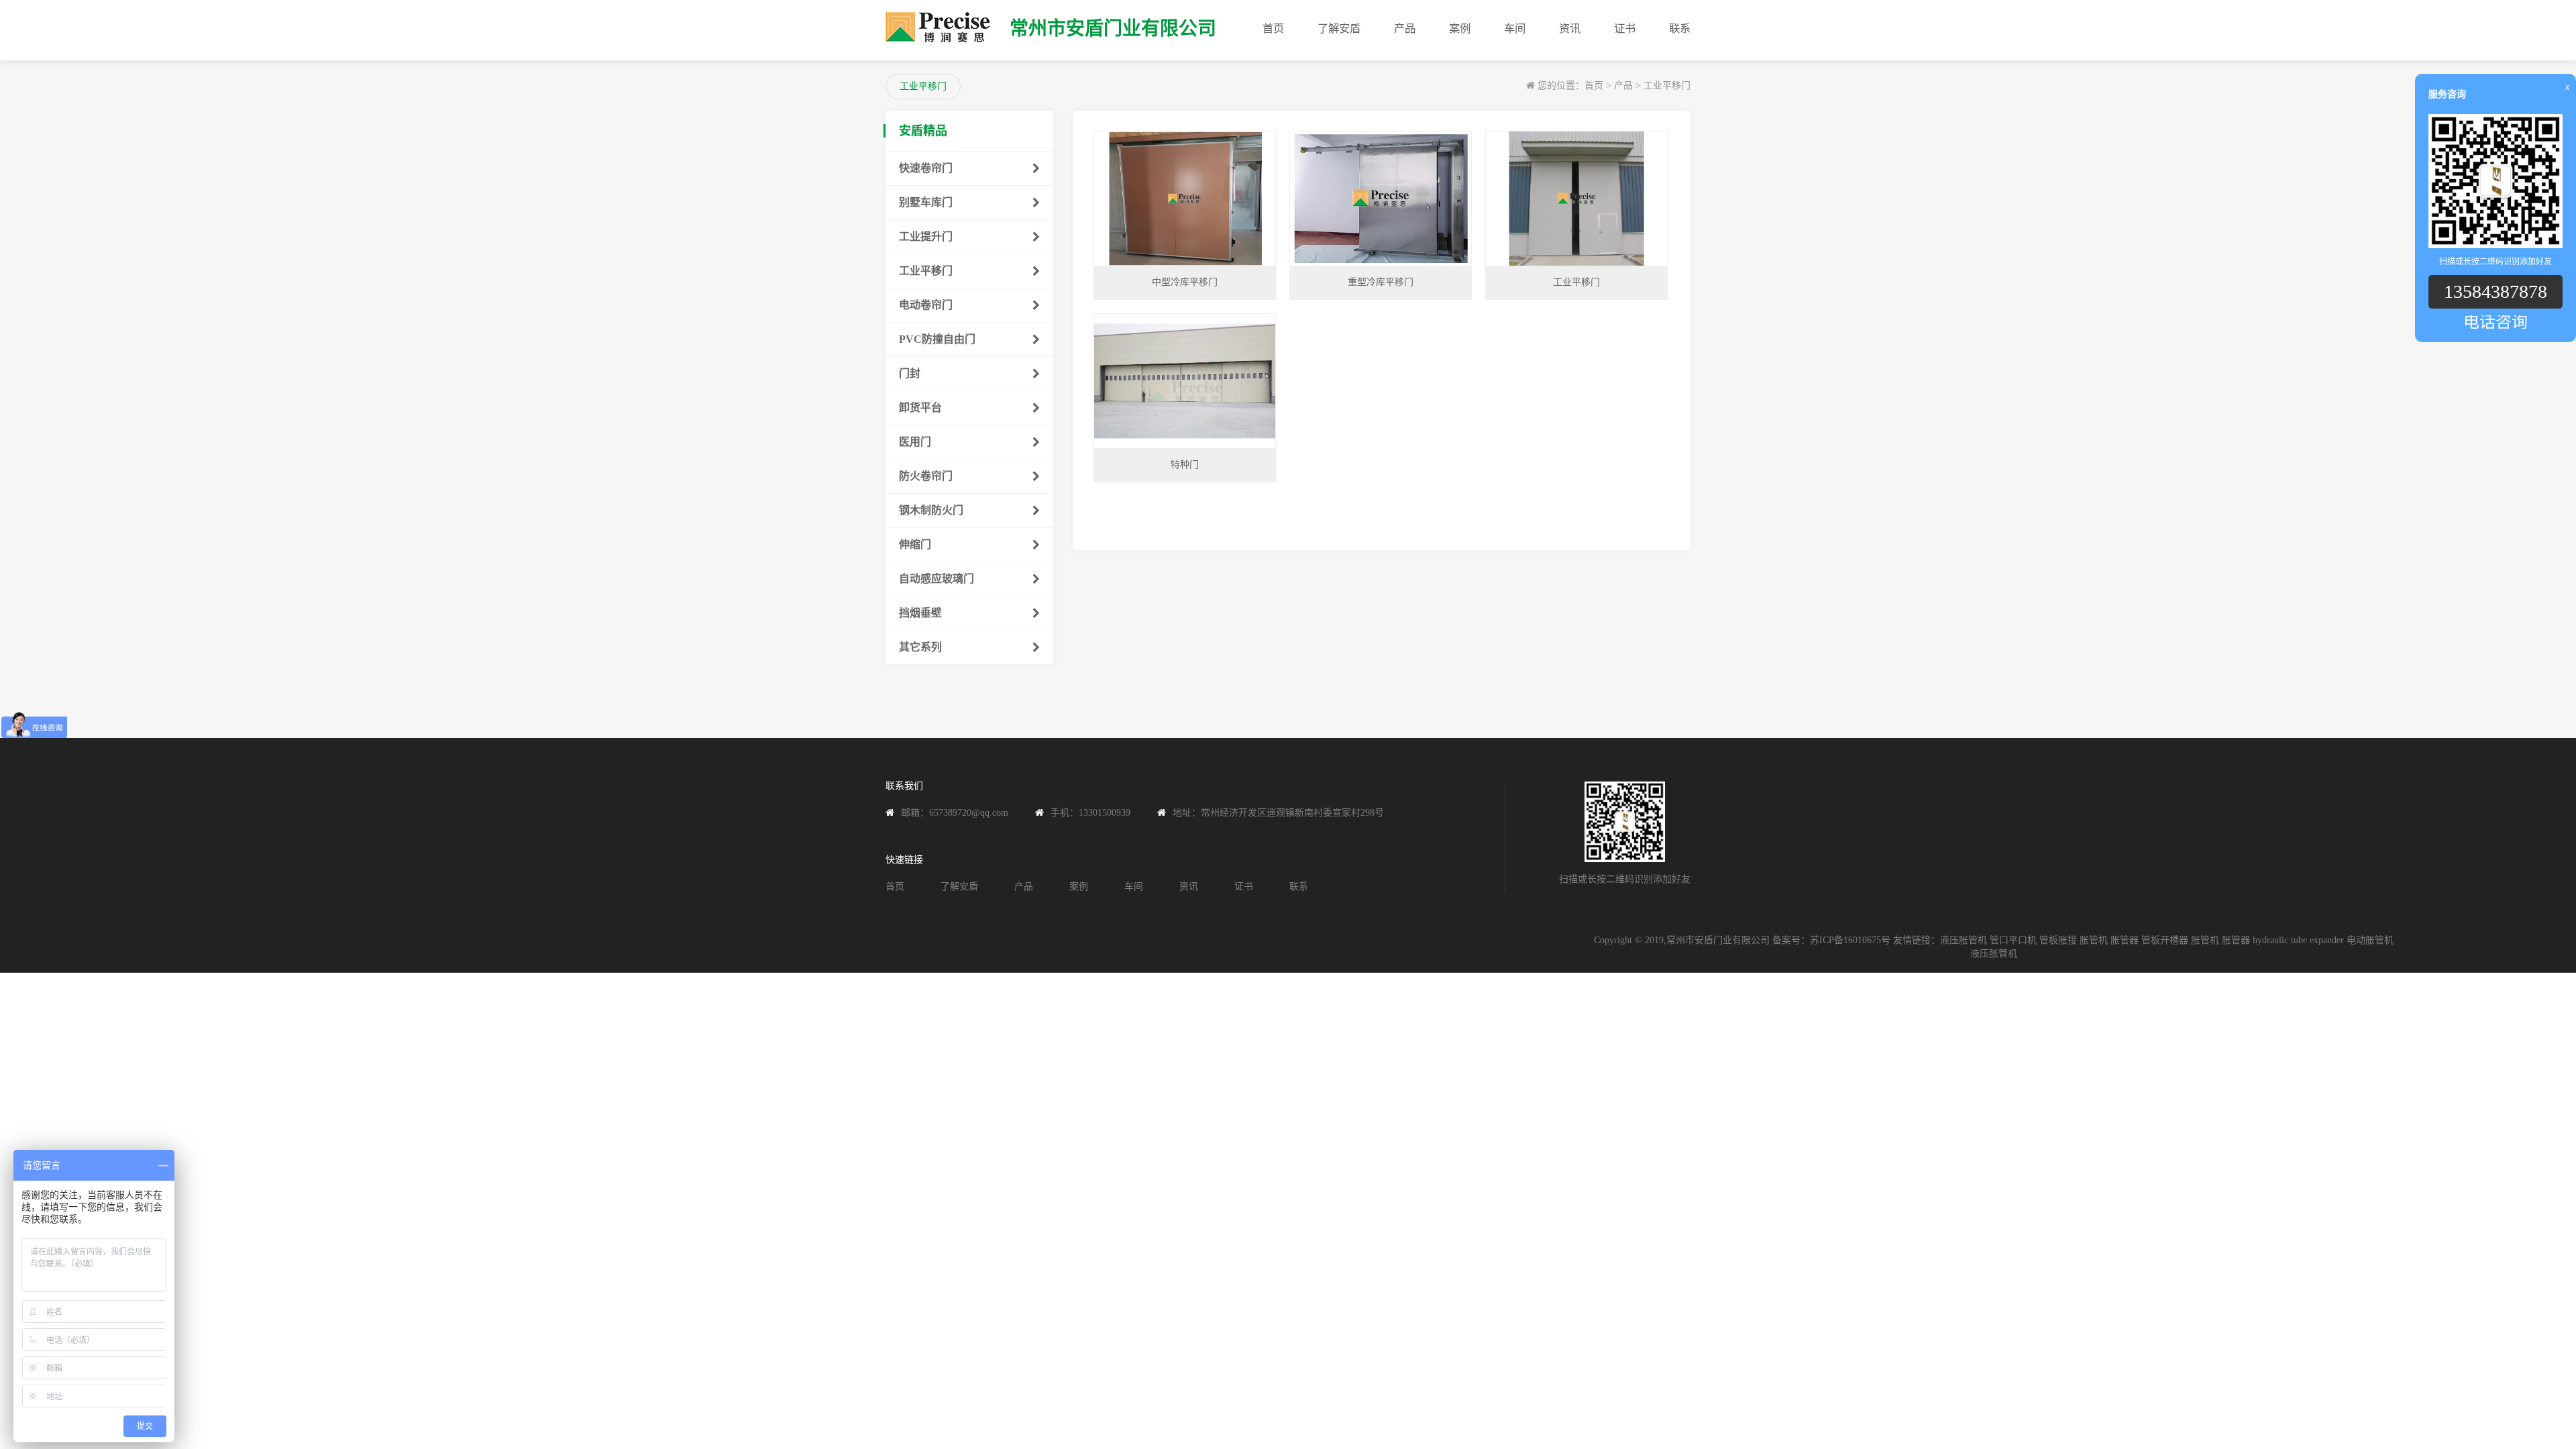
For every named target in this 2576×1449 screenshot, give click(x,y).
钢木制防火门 (931, 510)
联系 (1680, 29)
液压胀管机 (1964, 940)
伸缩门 (915, 544)
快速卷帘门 (926, 168)
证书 (1625, 29)
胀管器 (2125, 940)
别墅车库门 (926, 202)
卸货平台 (920, 408)
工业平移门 (1667, 86)
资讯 (1570, 29)
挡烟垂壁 (920, 613)
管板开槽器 (2165, 940)
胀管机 (2094, 940)
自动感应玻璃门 (936, 579)
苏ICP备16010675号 (1850, 940)
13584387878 (2495, 291)
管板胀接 (2058, 940)
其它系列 (920, 647)
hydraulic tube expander (2298, 940)
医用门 (915, 442)
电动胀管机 (2370, 940)
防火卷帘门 (926, 476)
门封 (910, 373)
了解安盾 (1339, 29)
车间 (1515, 29)
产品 (1405, 29)
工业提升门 (926, 236)
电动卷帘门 (926, 305)
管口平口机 (2013, 940)
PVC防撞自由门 (937, 339)
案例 (1460, 29)
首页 (1273, 29)
